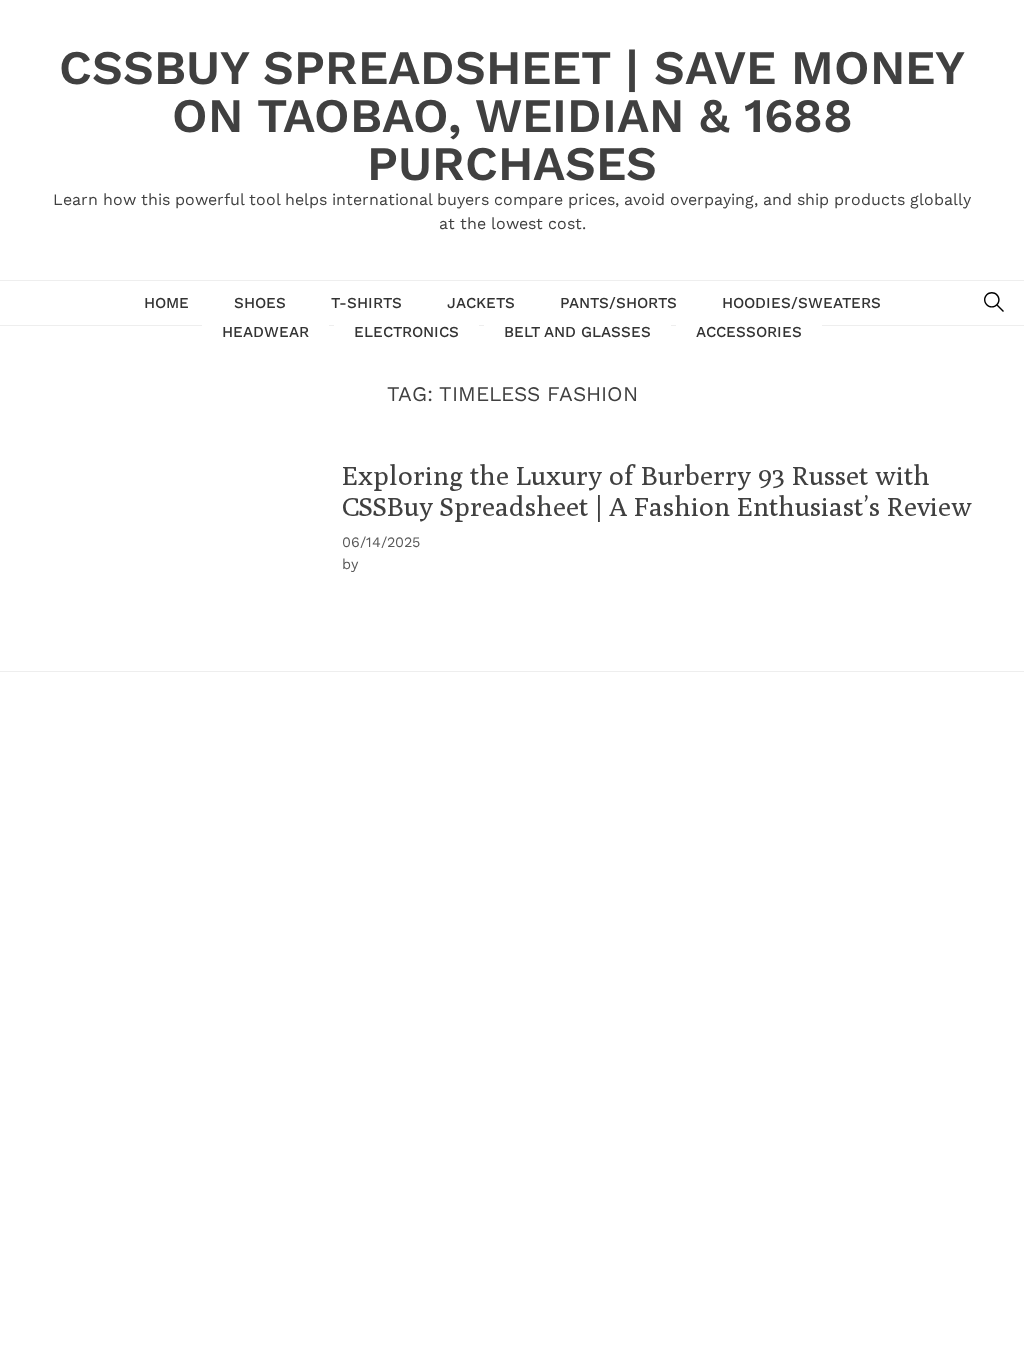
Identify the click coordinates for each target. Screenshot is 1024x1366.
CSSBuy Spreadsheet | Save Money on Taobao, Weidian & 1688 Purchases (512, 115)
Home (166, 303)
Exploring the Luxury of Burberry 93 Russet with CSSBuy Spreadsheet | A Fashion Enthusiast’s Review (657, 490)
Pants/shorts (618, 303)
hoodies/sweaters (801, 303)
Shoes (260, 303)
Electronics (406, 332)
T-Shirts (366, 303)
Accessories (749, 332)
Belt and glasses (577, 332)
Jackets (481, 303)
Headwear (265, 332)
